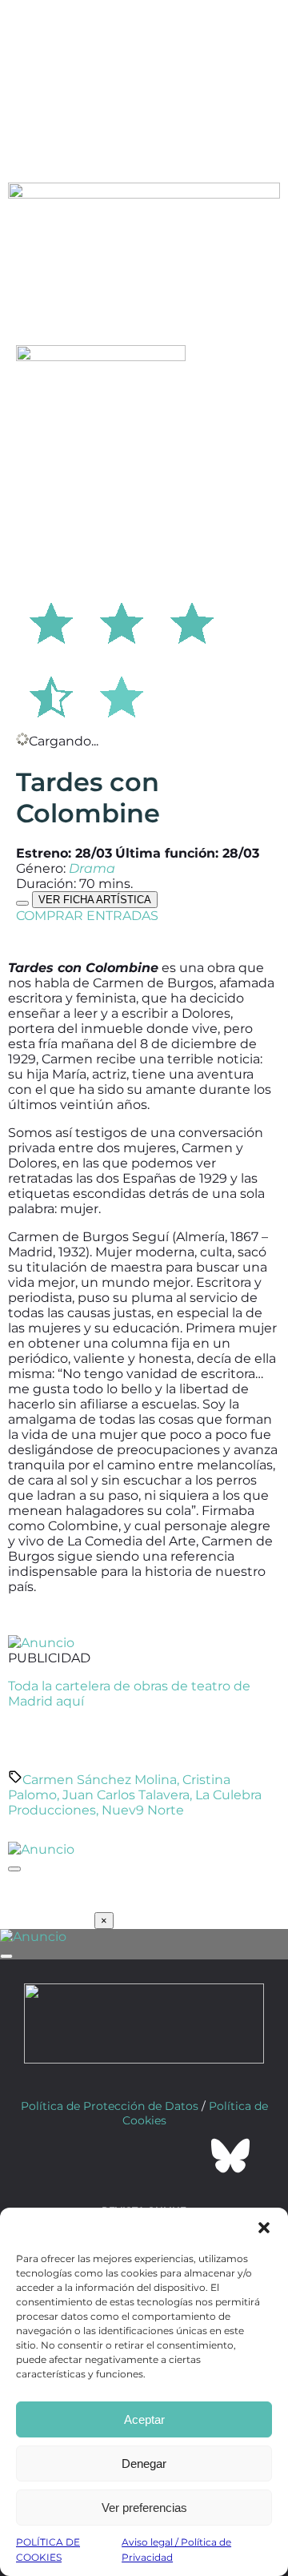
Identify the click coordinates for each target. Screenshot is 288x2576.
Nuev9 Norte (143, 1810)
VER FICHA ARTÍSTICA (95, 900)
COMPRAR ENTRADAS (87, 916)
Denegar (144, 2463)
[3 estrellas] (192, 621)
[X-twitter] (101, 2156)
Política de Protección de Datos (110, 2106)
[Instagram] (144, 2156)
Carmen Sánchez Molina (100, 1780)
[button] (264, 2228)
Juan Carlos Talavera (126, 1795)
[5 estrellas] (122, 694)
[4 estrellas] (51, 694)
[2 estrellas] (122, 621)
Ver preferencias (144, 2508)
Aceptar (144, 2419)
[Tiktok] (187, 2156)
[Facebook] (58, 2156)
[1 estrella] (51, 621)
